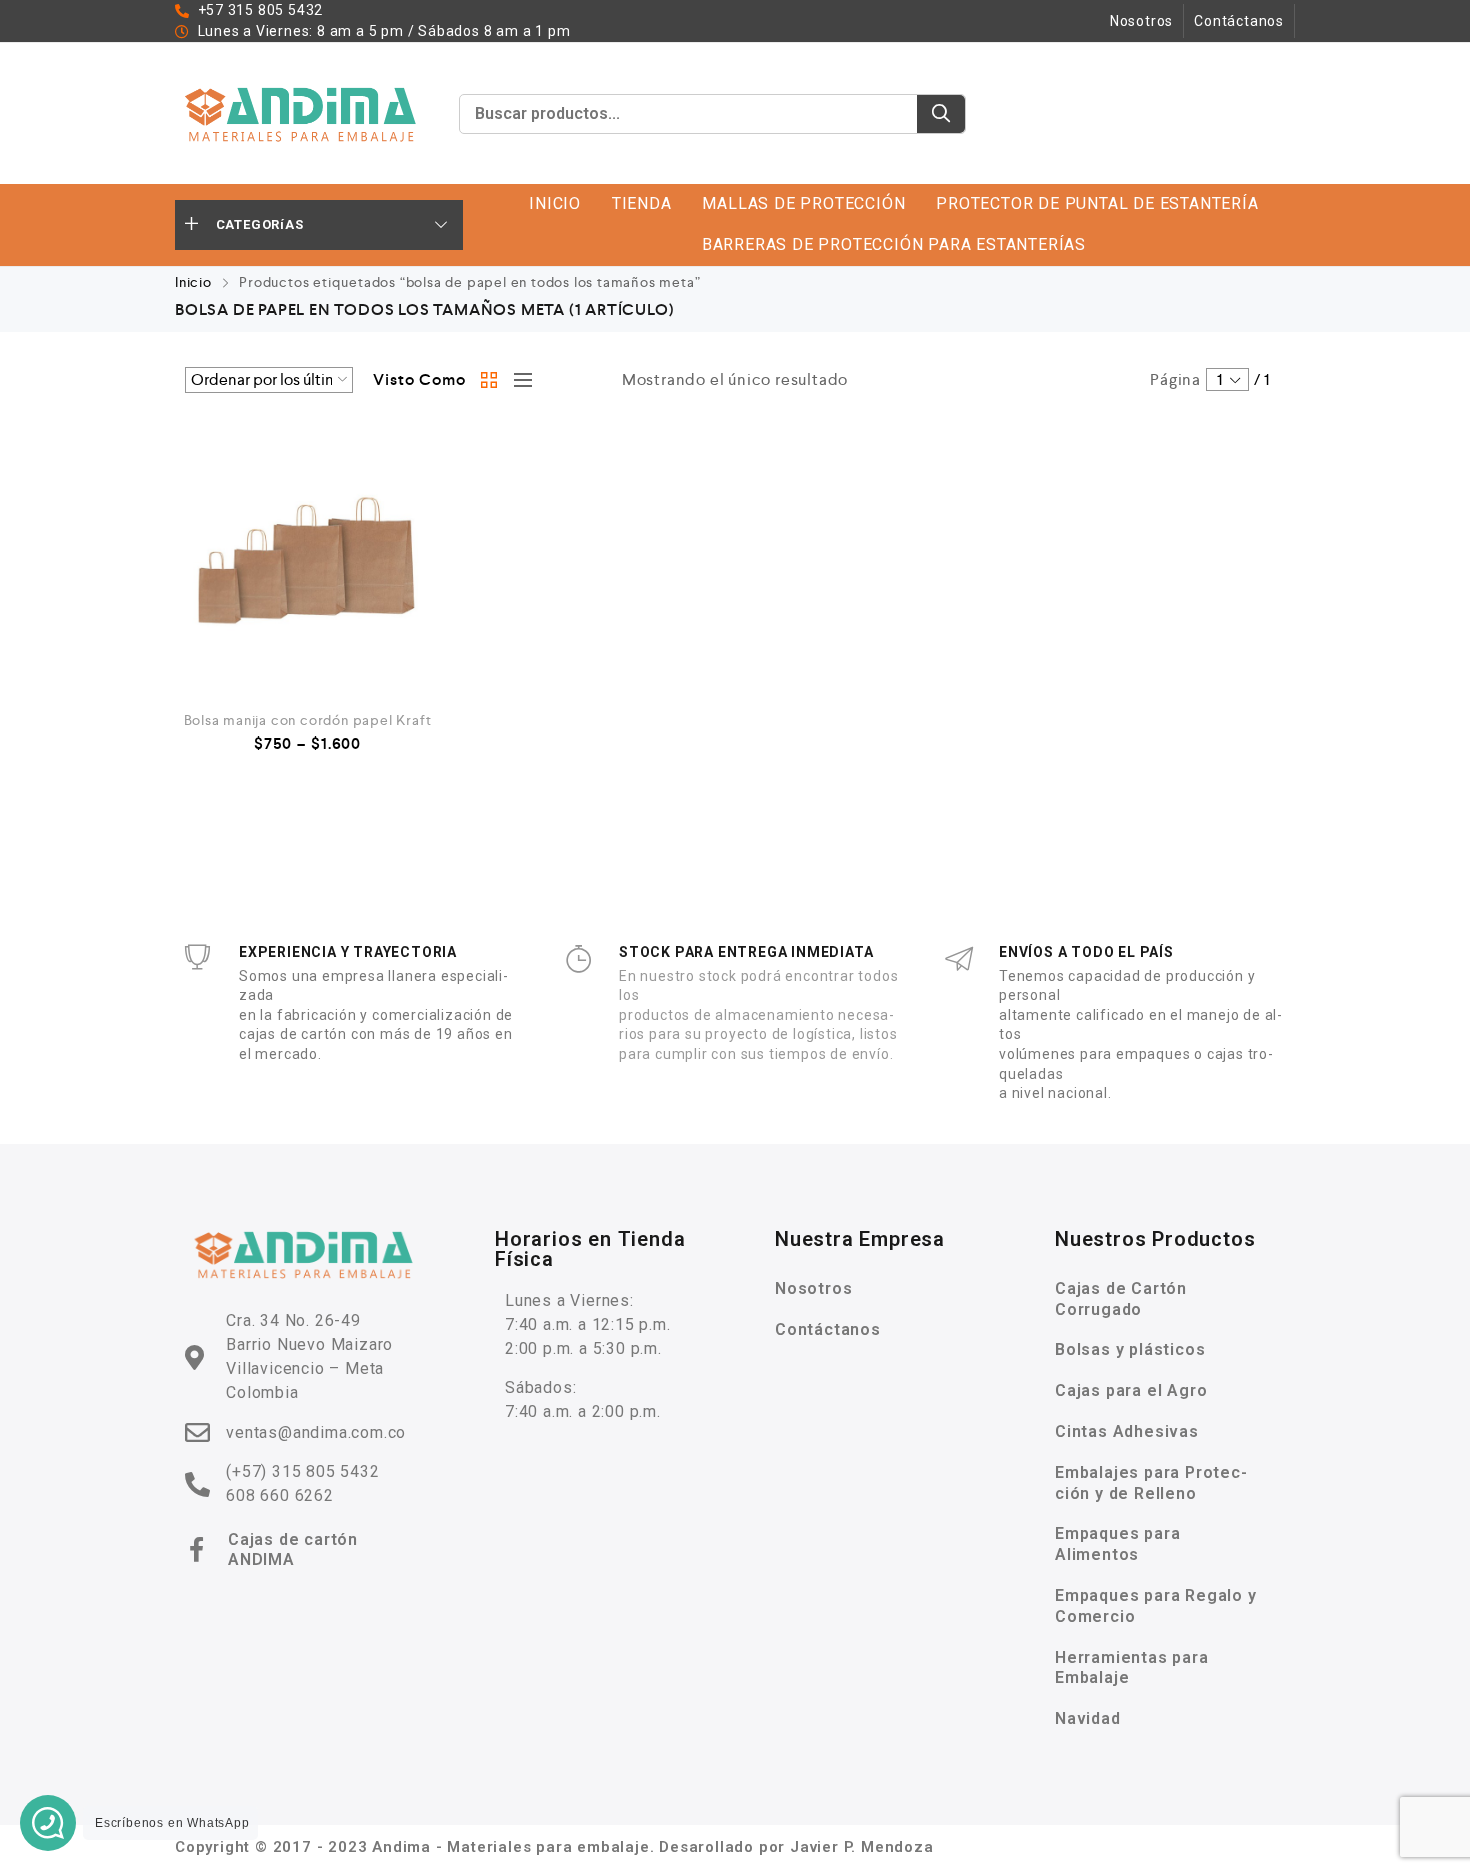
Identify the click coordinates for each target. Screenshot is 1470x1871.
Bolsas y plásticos (1130, 1349)
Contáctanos (1239, 21)
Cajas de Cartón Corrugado (1121, 1299)
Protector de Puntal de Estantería (1097, 203)
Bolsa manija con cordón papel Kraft (308, 720)
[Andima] (302, 113)
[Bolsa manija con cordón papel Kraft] (307, 560)
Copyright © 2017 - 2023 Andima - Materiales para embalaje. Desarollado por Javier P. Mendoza (554, 1847)
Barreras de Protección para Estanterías (894, 244)
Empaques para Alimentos (1117, 1544)
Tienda (642, 203)
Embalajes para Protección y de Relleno (1151, 1483)
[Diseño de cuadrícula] (490, 380)
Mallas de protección (803, 203)
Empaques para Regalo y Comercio (1156, 1606)
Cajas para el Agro (1131, 1390)
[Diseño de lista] (518, 380)
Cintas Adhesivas (1127, 1431)
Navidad (1088, 1718)
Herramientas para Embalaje (1132, 1668)
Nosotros (1141, 21)
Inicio (555, 203)
